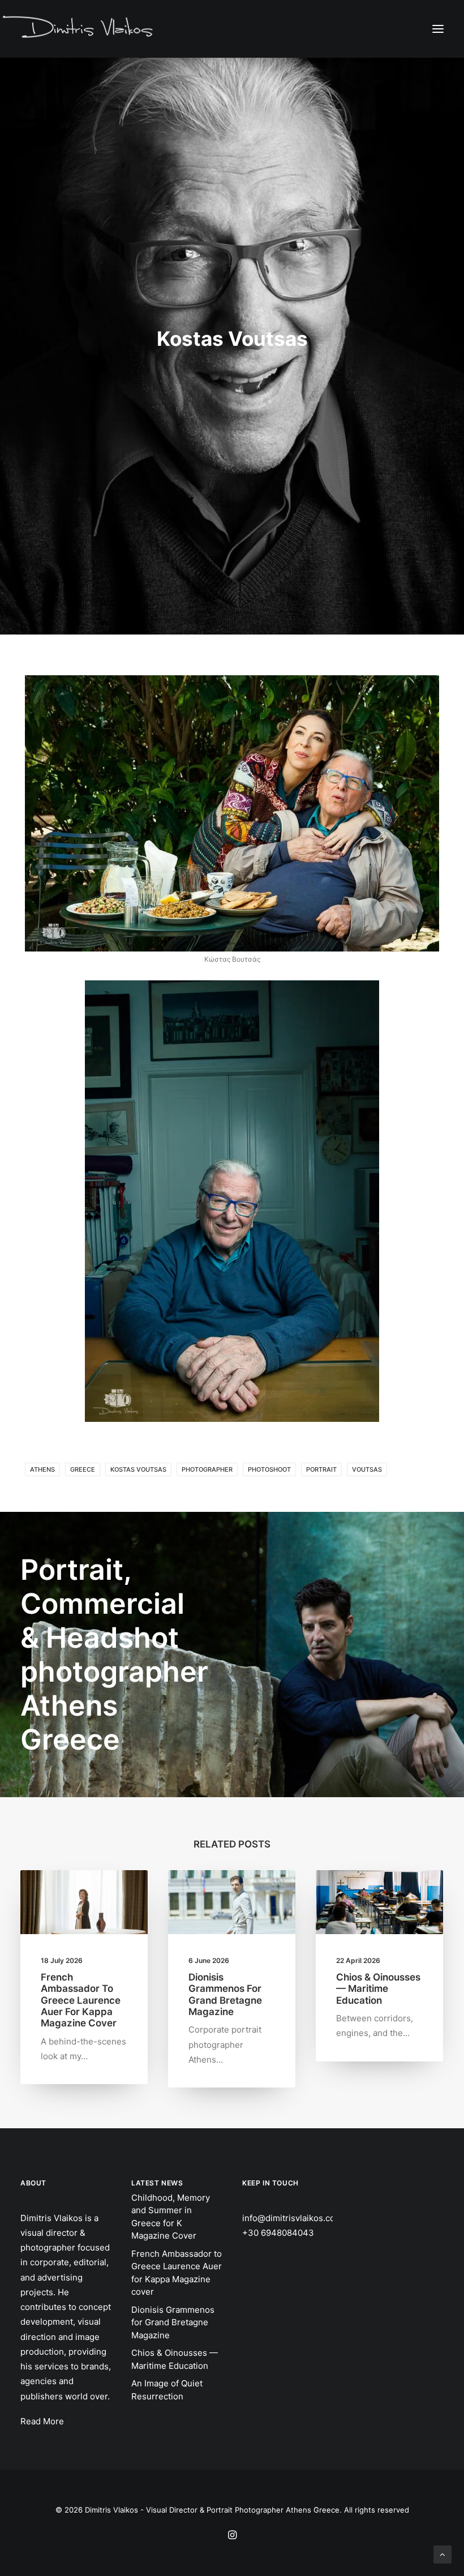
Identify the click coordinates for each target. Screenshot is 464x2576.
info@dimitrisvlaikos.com (292, 2218)
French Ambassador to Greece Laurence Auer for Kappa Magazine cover (81, 2000)
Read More (42, 2421)
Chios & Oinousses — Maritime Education (378, 1989)
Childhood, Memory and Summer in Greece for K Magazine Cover (171, 2217)
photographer (207, 1469)
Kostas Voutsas (138, 1469)
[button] (438, 29)
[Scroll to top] (442, 2554)
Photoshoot (269, 1469)
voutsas (367, 1469)
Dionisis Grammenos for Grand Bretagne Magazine (225, 1994)
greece (83, 1469)
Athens (42, 1469)
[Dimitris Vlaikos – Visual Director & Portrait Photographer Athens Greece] (79, 28)
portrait (321, 1469)
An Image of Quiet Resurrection (167, 2390)
